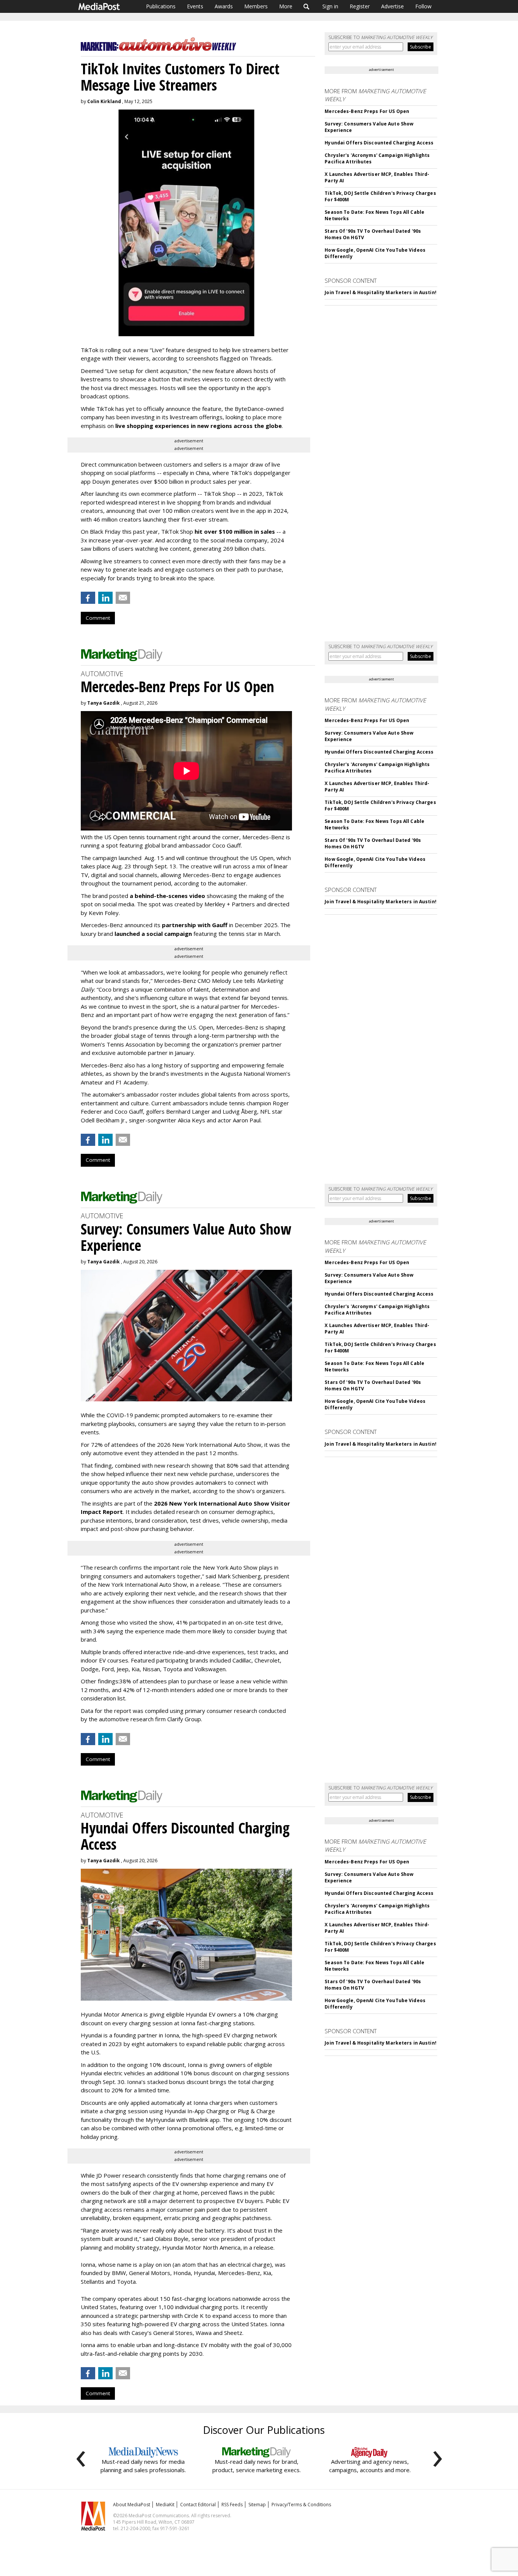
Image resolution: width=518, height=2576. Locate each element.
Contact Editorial (198, 2505)
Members (256, 6)
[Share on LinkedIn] (105, 598)
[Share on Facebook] (88, 598)
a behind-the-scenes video (167, 896)
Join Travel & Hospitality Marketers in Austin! (381, 292)
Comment (98, 618)
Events (195, 6)
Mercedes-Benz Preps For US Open (367, 111)
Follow (423, 6)
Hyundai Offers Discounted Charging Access (379, 143)
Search (307, 6)
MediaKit (165, 2505)
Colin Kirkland (104, 101)
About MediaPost (132, 2505)
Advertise (392, 6)
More (286, 6)
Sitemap (257, 2505)
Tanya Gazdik (104, 703)
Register (360, 6)
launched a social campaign (152, 934)
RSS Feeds (232, 2505)
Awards (224, 6)
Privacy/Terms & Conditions (301, 2505)
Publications (161, 6)
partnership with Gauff (195, 925)
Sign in (330, 6)
